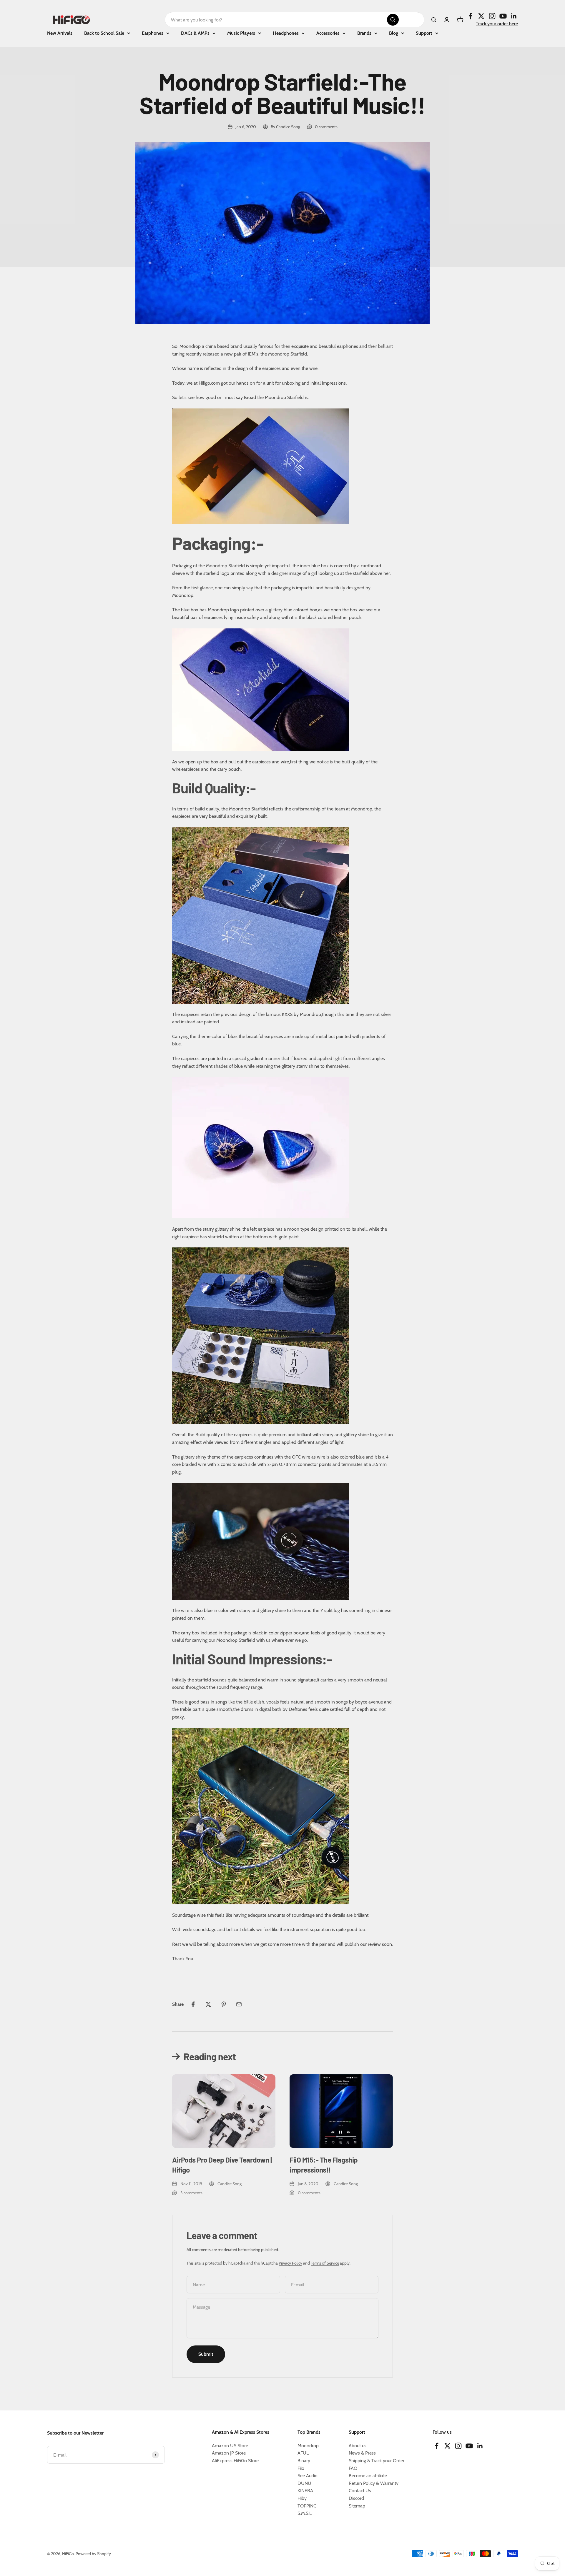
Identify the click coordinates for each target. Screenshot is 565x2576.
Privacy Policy (290, 2263)
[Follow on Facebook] (470, 16)
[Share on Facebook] (193, 2004)
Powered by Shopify (93, 2554)
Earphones (153, 33)
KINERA (305, 2491)
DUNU (304, 2483)
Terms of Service (325, 2263)
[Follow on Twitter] (481, 16)
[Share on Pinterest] (224, 2004)
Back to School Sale (104, 33)
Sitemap (357, 2506)
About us (358, 2446)
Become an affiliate (368, 2476)
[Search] (393, 20)
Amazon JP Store (229, 2453)
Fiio (301, 2468)
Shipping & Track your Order (377, 2461)
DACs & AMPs (195, 33)
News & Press (362, 2453)
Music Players (241, 33)
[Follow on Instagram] (492, 16)
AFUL (303, 2453)
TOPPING (307, 2506)
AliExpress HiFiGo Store (235, 2461)
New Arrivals (60, 33)
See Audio (308, 2476)
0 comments (326, 127)
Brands (364, 33)
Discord (356, 2498)
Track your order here (497, 24)
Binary (304, 2461)
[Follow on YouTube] (503, 16)
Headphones (286, 33)
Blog (394, 33)
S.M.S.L (305, 2513)
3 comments (191, 2193)
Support (424, 33)
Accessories (328, 33)
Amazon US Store (230, 2446)
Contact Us (360, 2491)
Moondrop (308, 2446)
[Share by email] (239, 2004)
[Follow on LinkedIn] (514, 16)
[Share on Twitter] (208, 2004)
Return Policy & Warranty (374, 2483)
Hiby (302, 2498)
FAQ (353, 2468)
